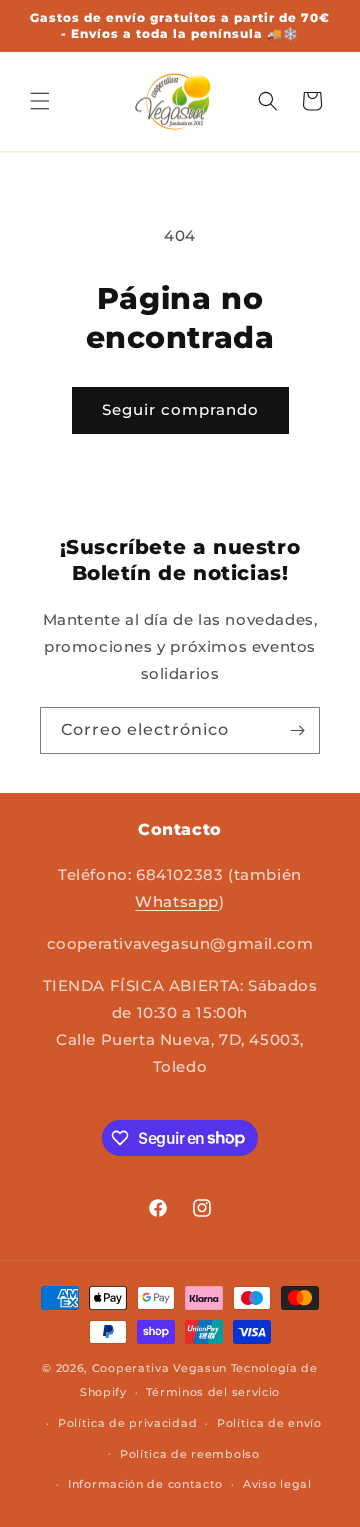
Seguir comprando (180, 409)
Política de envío (269, 1423)
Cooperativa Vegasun (159, 1368)
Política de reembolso (190, 1454)
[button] (40, 101)
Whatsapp (177, 901)
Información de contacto (145, 1484)
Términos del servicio (213, 1392)
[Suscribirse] (297, 730)
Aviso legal (277, 1484)
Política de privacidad (127, 1423)
